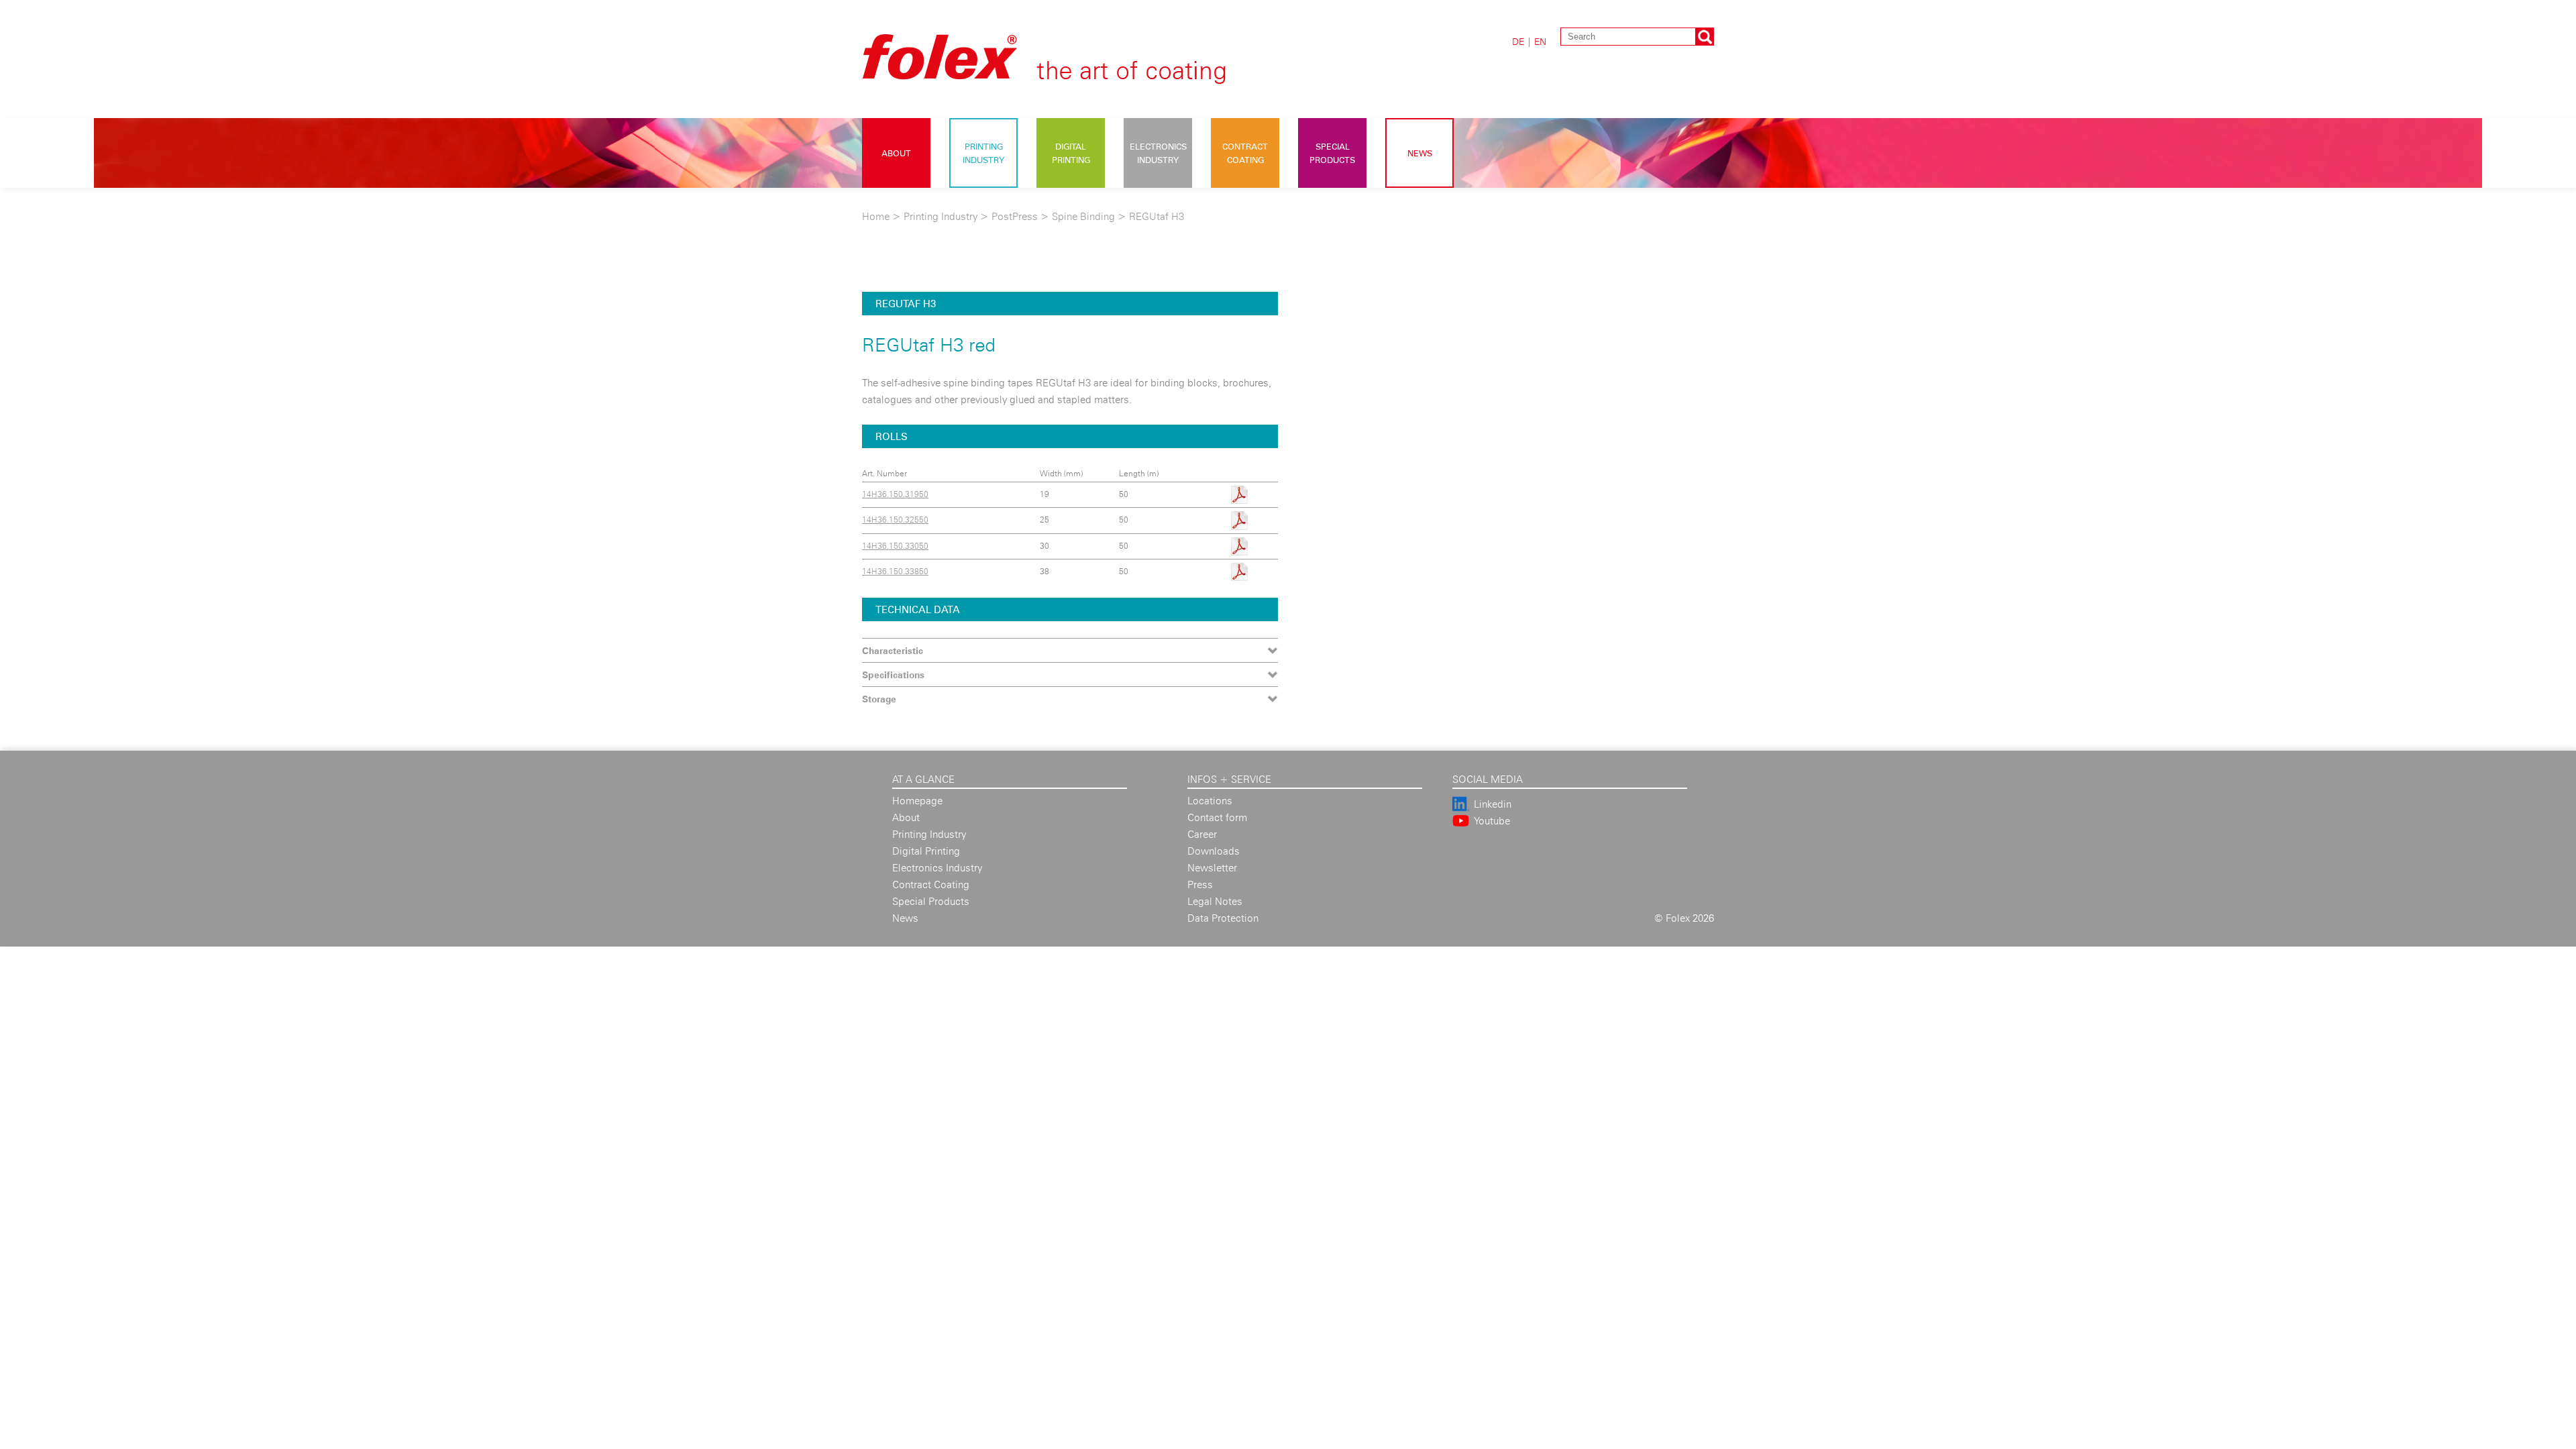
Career (1202, 834)
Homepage (917, 801)
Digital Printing (1071, 153)
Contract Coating (1245, 153)
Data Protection (1223, 918)
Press (1200, 884)
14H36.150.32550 (895, 520)
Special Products (1332, 153)
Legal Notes (1215, 901)
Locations (1210, 801)
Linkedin (1493, 804)
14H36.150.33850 (895, 571)
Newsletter (1212, 868)
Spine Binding (1085, 216)
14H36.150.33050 (895, 546)
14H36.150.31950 (895, 494)
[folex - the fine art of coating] (1067, 75)
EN (1540, 41)
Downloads (1214, 851)
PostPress (1015, 216)
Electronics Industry (1158, 153)
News (1420, 153)
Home (876, 216)
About (896, 153)
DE (1518, 41)
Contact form (1217, 817)
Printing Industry (983, 153)
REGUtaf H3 (1157, 216)
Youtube (1492, 821)
